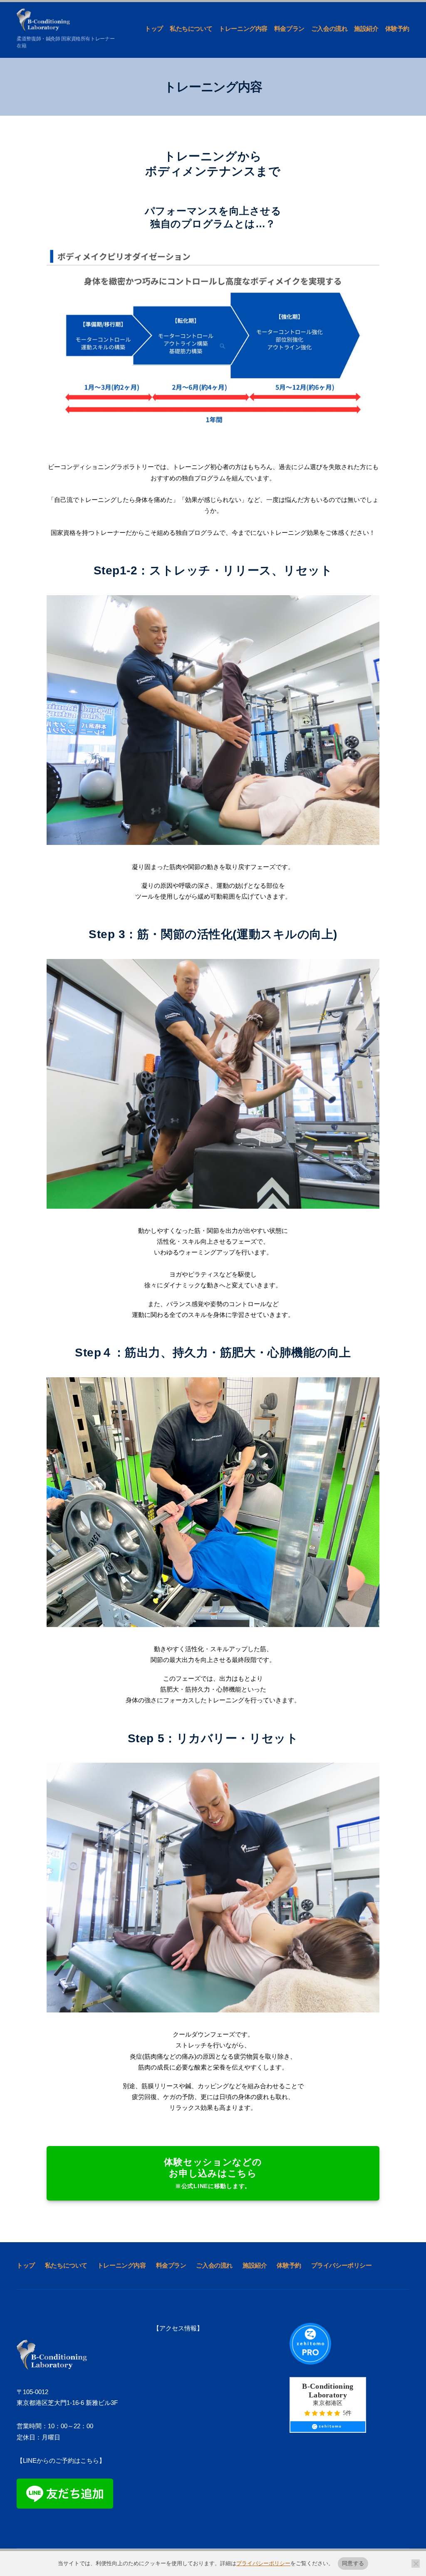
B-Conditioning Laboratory (328, 2391)
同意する (353, 2563)
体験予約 (397, 29)
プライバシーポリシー (342, 2265)
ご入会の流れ (329, 29)
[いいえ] (416, 2564)
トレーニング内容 (243, 29)
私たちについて (191, 29)
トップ (154, 29)
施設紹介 (366, 29)
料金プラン (289, 29)
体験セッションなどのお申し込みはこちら (213, 2173)
